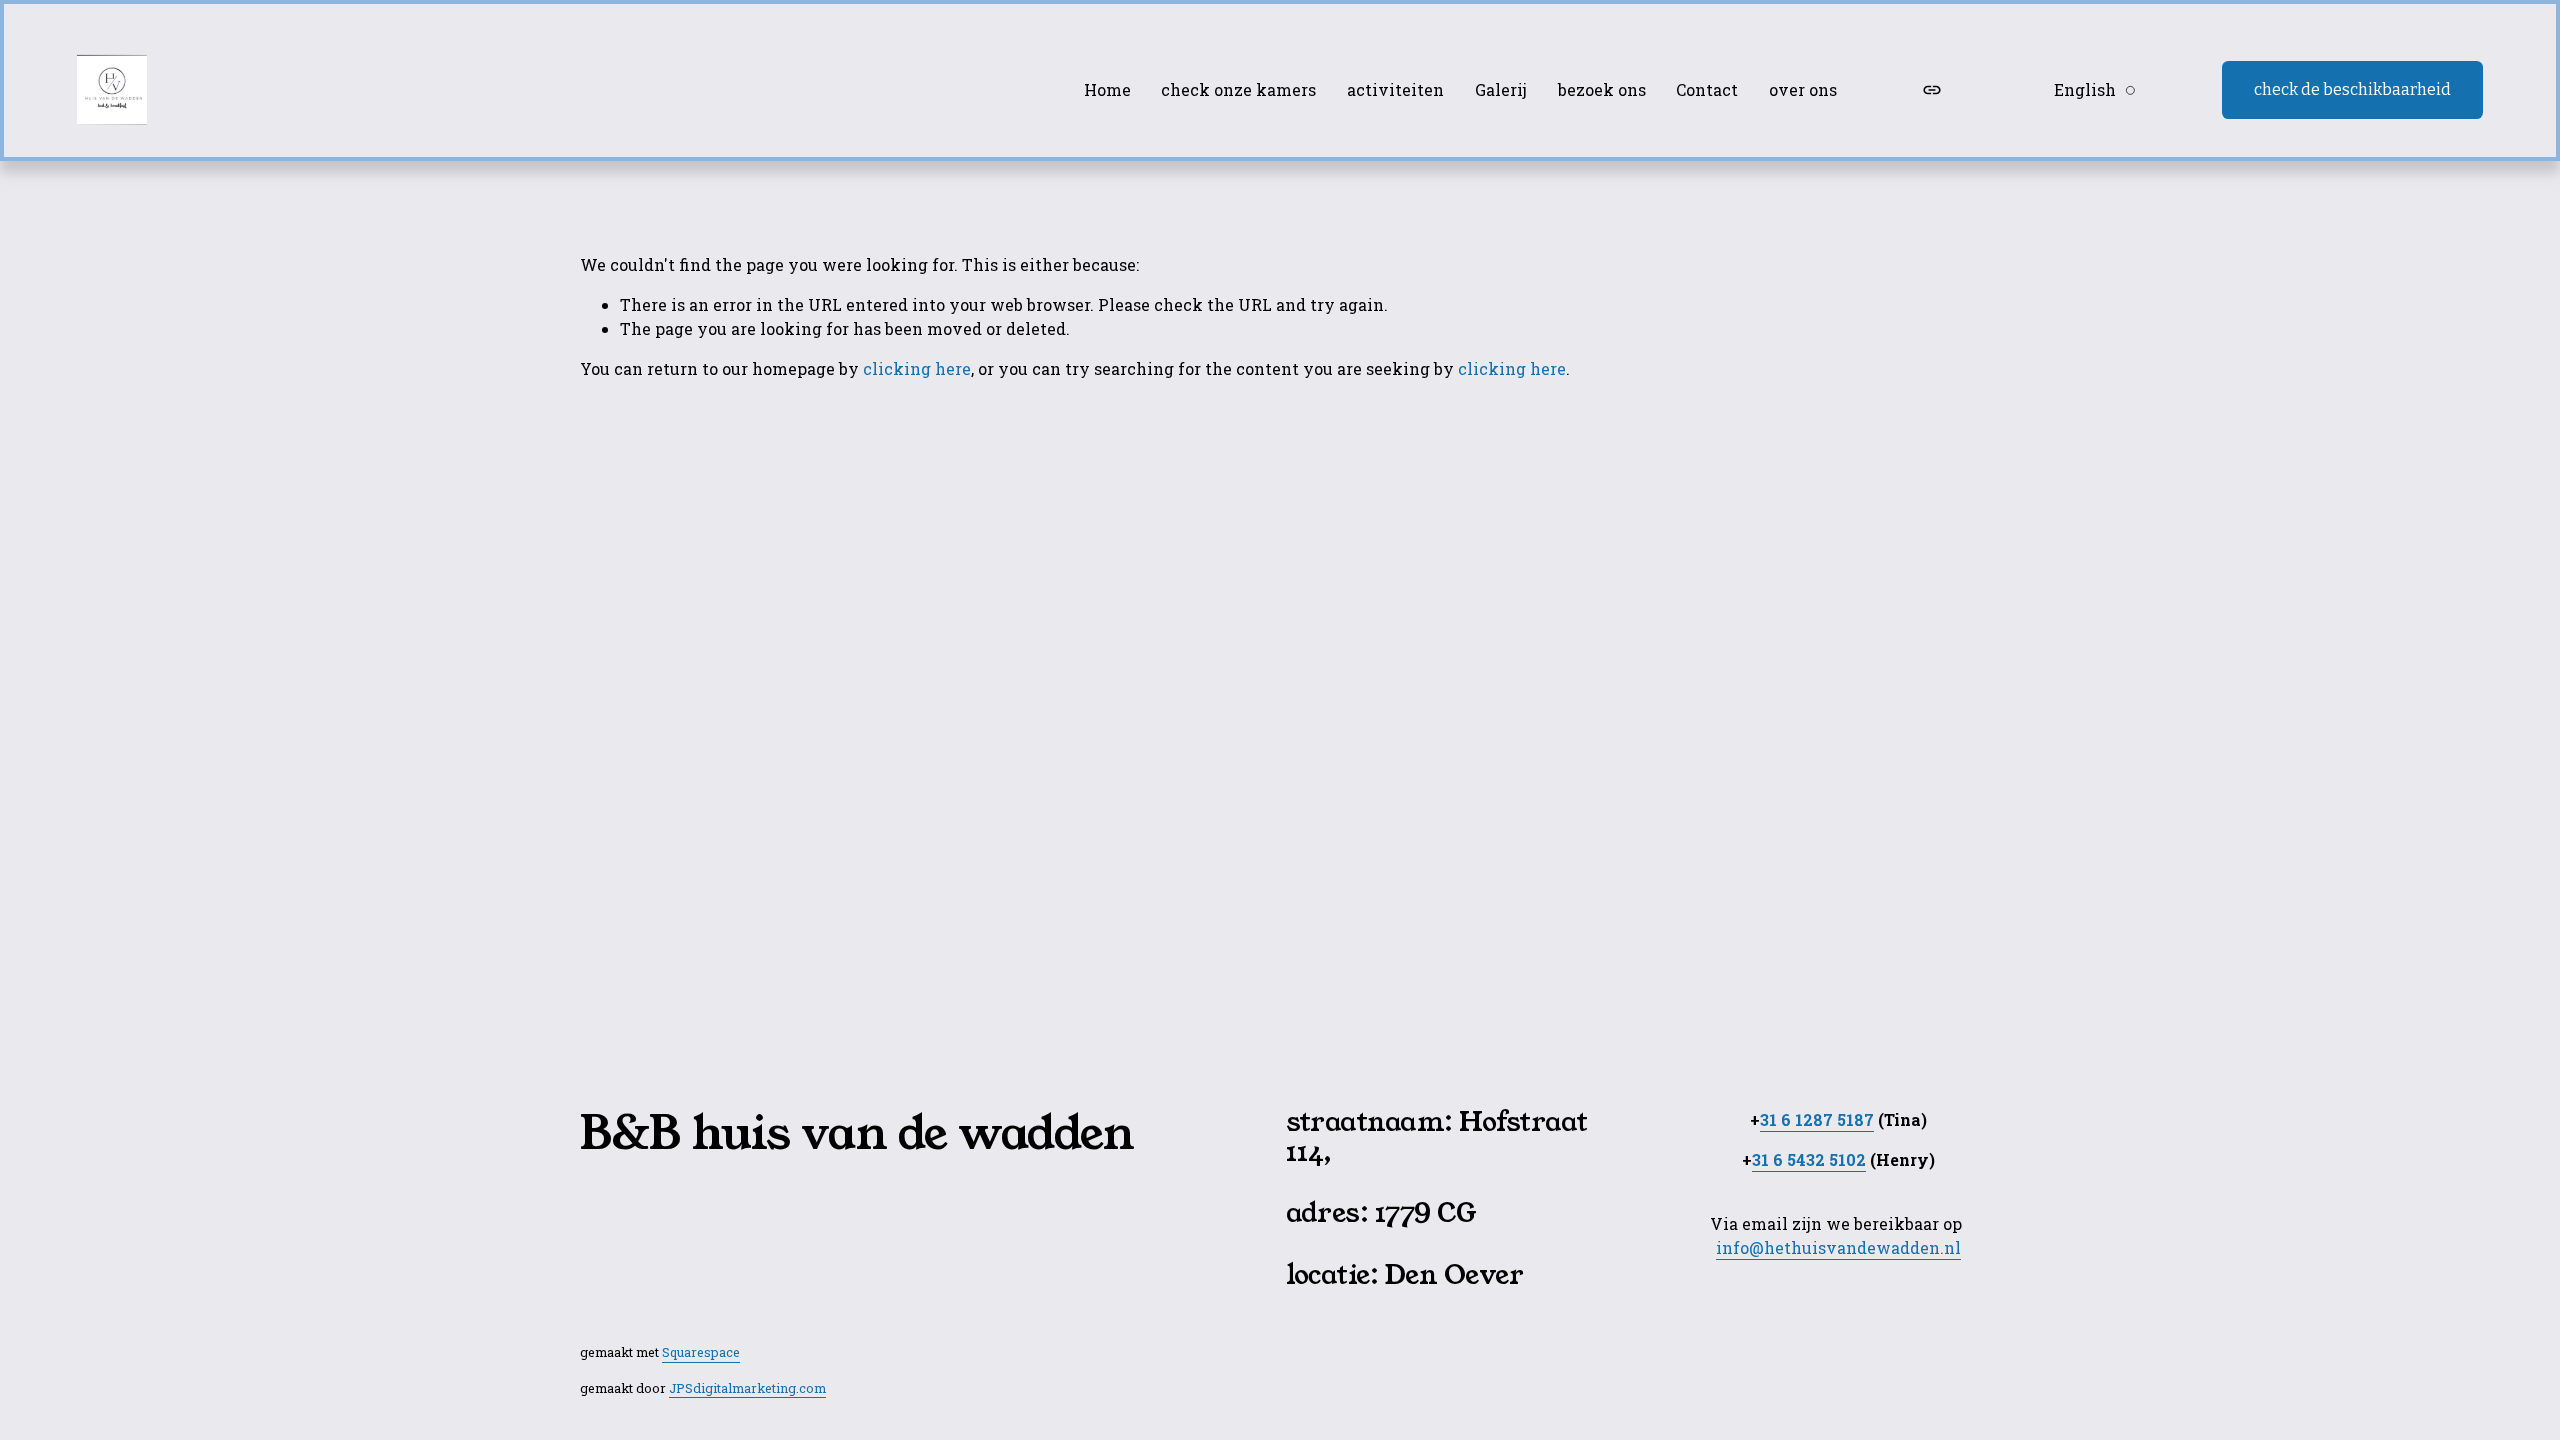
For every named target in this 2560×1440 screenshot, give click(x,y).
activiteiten (1395, 89)
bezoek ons (1602, 89)
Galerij (1501, 89)
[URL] (1932, 90)
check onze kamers (1238, 89)
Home (1107, 89)
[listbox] (2082, 89)
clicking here (917, 368)
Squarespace (701, 1352)
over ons (1803, 89)
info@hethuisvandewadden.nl (1838, 1247)
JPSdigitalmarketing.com (747, 1388)
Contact (1707, 89)
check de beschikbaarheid (2352, 89)
